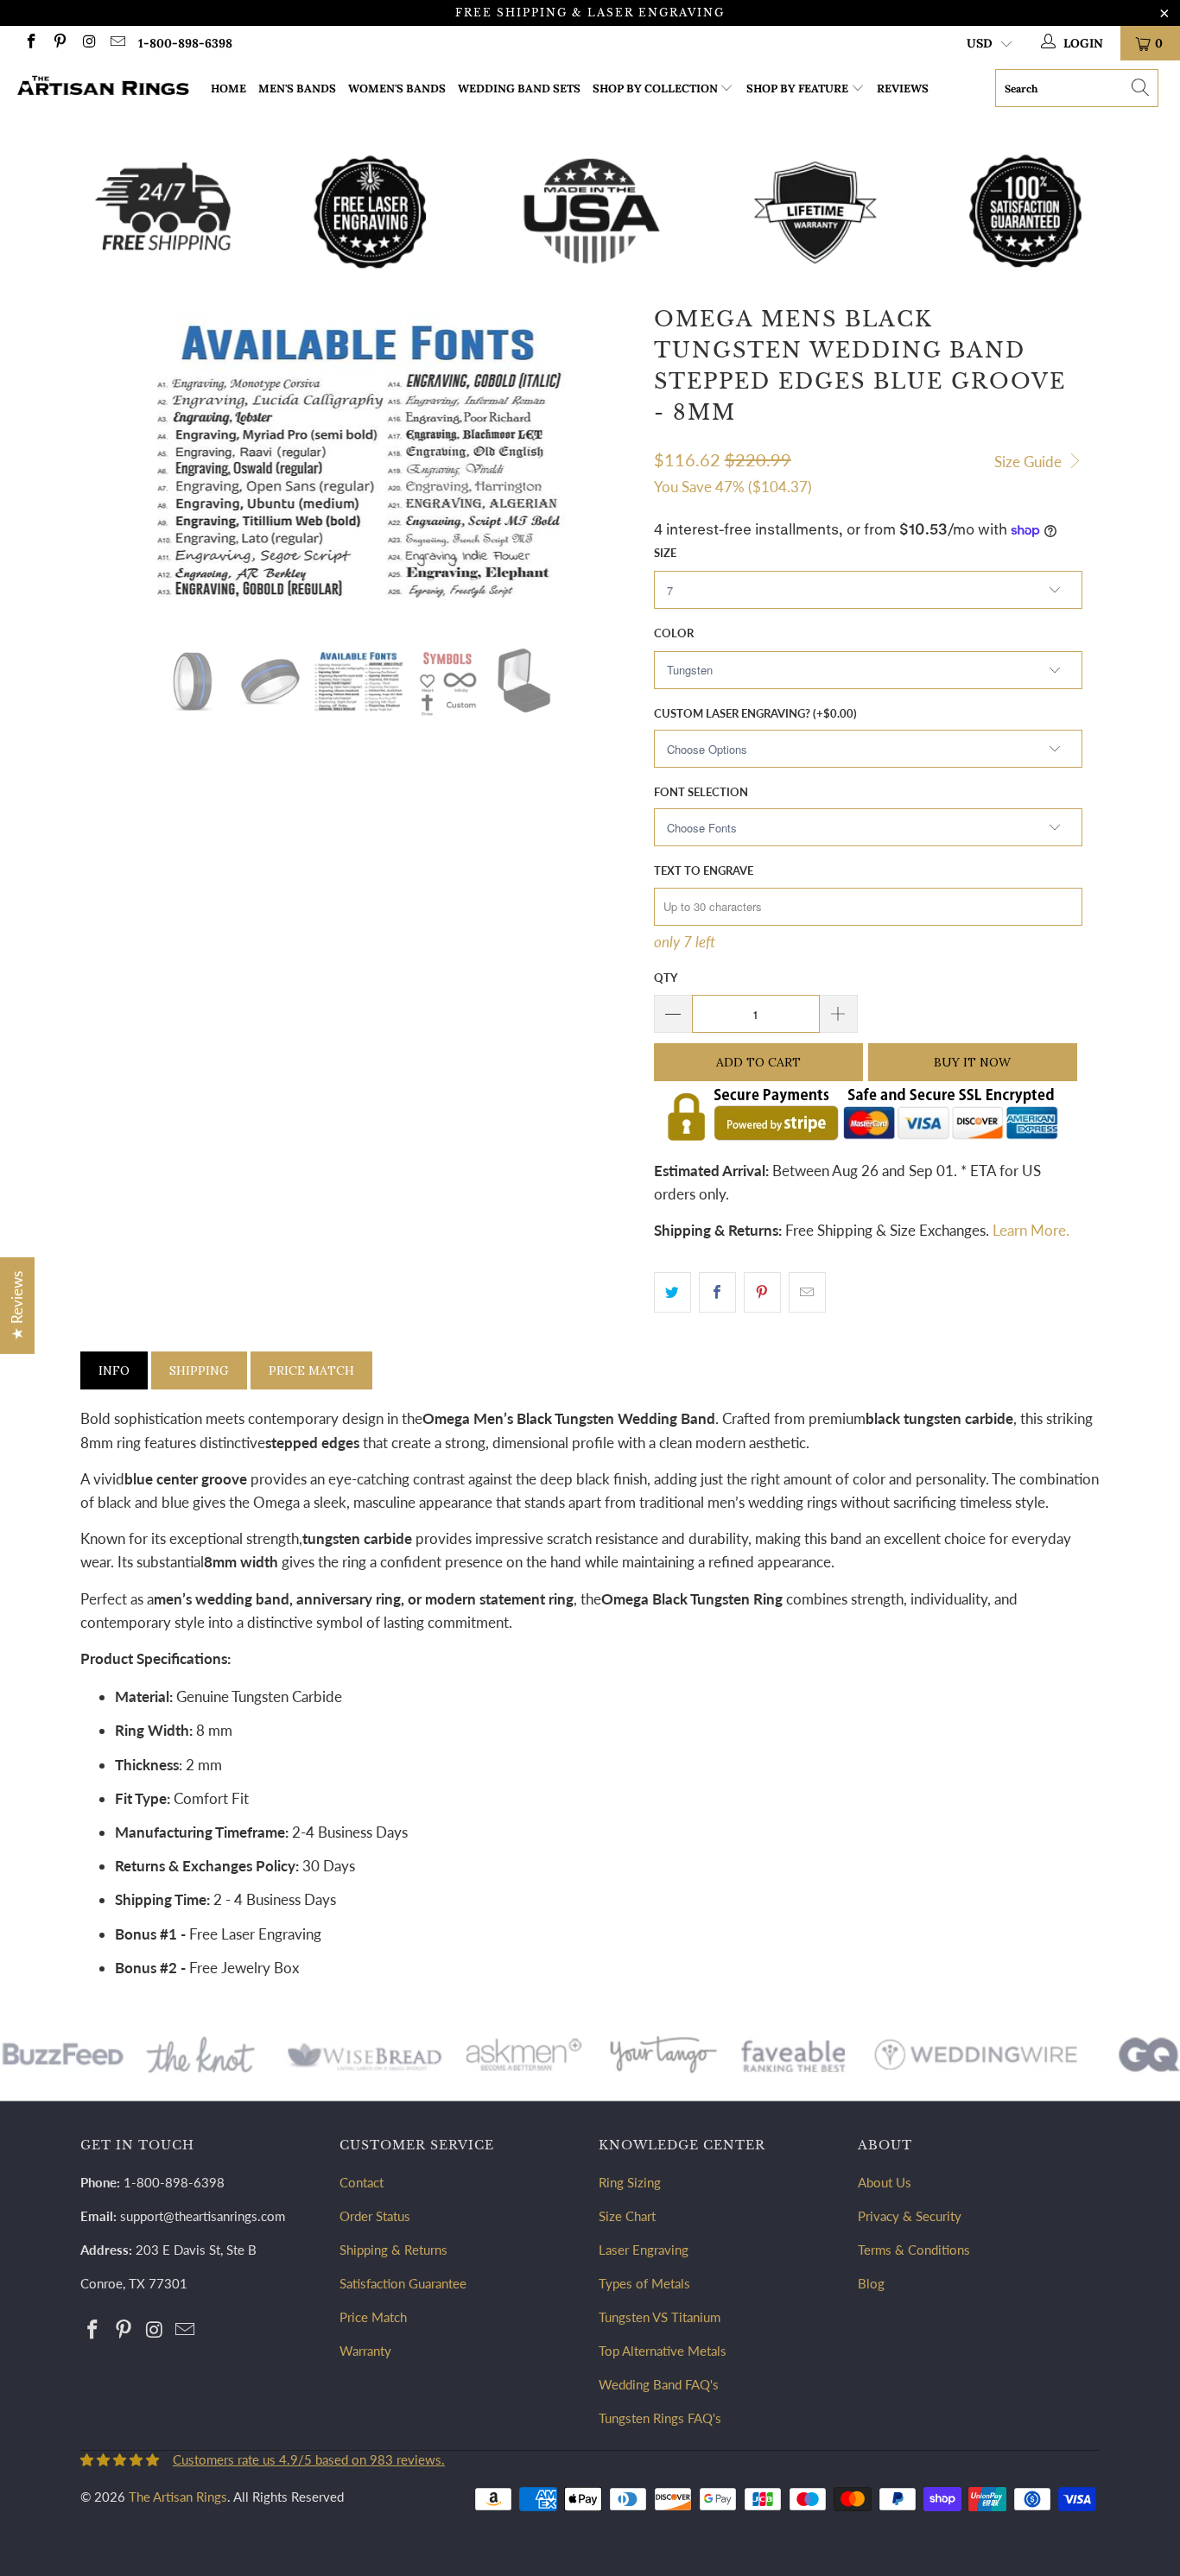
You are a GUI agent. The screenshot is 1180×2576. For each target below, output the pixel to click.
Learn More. (1031, 1230)
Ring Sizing (630, 2182)
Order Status (375, 2216)
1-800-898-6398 (185, 43)
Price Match (311, 1370)
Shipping (199, 1370)
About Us (885, 2182)
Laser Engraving (644, 2250)
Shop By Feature (797, 89)
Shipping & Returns (393, 2250)
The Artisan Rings (178, 2497)
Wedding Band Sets (519, 89)
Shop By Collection (655, 89)
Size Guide (1030, 462)
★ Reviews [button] (17, 1305)
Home (228, 89)
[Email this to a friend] (807, 1292)
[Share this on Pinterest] (762, 1292)
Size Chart (627, 2216)
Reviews (903, 89)
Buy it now (972, 1062)
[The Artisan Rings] (103, 88)
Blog (871, 2283)
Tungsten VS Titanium (660, 2317)
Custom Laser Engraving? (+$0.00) (755, 713)
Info (114, 1370)
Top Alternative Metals (663, 2351)
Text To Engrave (704, 870)
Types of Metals (644, 2283)
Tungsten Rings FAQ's (660, 2418)
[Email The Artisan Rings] (117, 43)
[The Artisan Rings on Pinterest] (60, 43)
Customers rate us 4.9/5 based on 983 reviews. (309, 2459)
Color (674, 633)
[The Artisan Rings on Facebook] (30, 43)
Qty (666, 978)
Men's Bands (297, 89)
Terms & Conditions (914, 2250)
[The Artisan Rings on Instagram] (88, 43)
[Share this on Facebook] (717, 1292)
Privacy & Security (910, 2216)
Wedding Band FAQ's (659, 2384)
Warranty (365, 2351)
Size (665, 553)
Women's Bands (397, 89)
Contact (362, 2182)
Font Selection (701, 792)
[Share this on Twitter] (672, 1292)
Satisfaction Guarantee (403, 2283)
